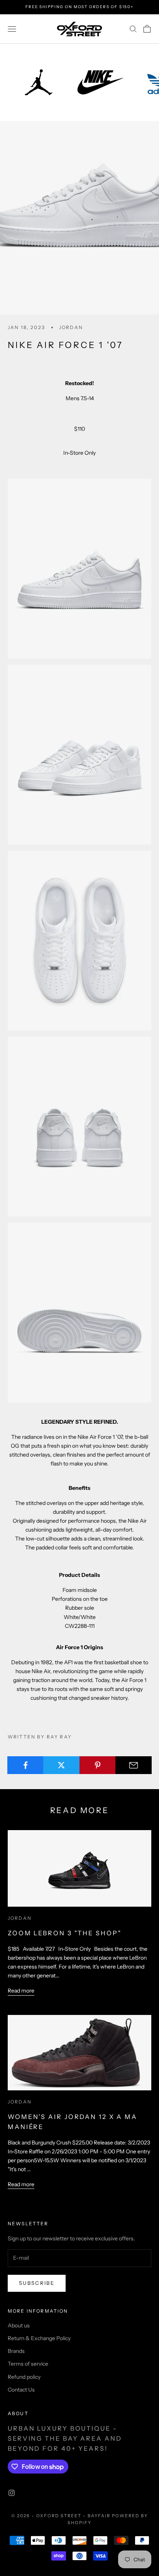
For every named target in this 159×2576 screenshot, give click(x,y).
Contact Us (21, 2390)
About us (19, 2325)
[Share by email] (134, 1765)
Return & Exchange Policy (39, 2338)
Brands (16, 2351)
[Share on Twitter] (61, 1765)
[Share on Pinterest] (98, 1765)
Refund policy (24, 2377)
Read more (21, 1991)
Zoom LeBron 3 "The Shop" (64, 1933)
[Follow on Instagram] (12, 2493)
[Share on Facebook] (25, 1765)
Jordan (71, 327)
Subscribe (37, 2283)
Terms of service (28, 2364)
